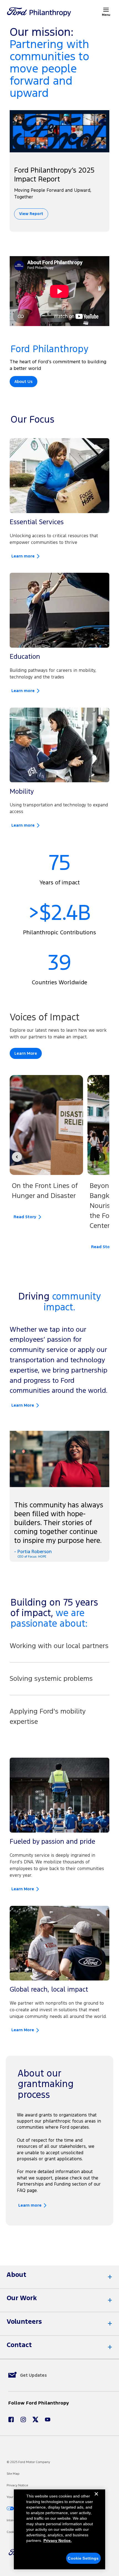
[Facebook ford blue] (11, 2419)
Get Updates (33, 2375)
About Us (24, 382)
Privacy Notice (17, 2485)
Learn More (26, 1053)
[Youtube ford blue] (48, 2419)
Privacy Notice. (58, 2540)
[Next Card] (100, 1157)
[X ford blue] (35, 2419)
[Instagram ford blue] (23, 2419)
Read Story (25, 1217)
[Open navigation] (106, 10)
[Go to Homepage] (39, 12)
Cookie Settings (83, 2558)
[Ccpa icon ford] (11, 2508)
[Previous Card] (17, 1157)
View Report (31, 214)
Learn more (23, 556)
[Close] (96, 2498)
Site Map (13, 2474)
